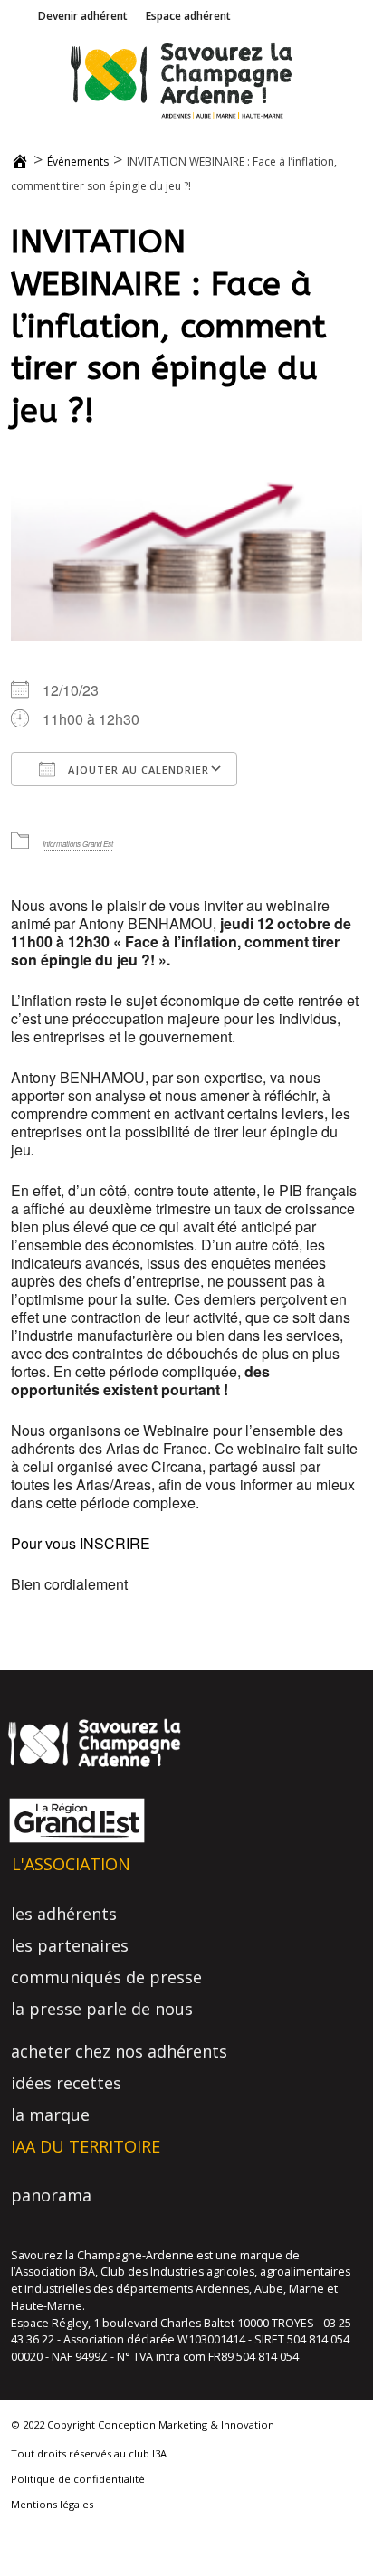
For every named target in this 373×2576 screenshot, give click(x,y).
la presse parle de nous (102, 2009)
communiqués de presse (106, 1977)
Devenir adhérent (83, 16)
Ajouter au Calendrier (137, 770)
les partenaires (70, 1945)
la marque (50, 2115)
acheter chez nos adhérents (119, 2051)
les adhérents (64, 1914)
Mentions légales (52, 2504)
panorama (51, 2195)
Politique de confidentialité (78, 2479)
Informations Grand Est (78, 844)
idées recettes (66, 2083)
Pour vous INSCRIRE (81, 1543)
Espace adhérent (188, 16)
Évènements (78, 162)
